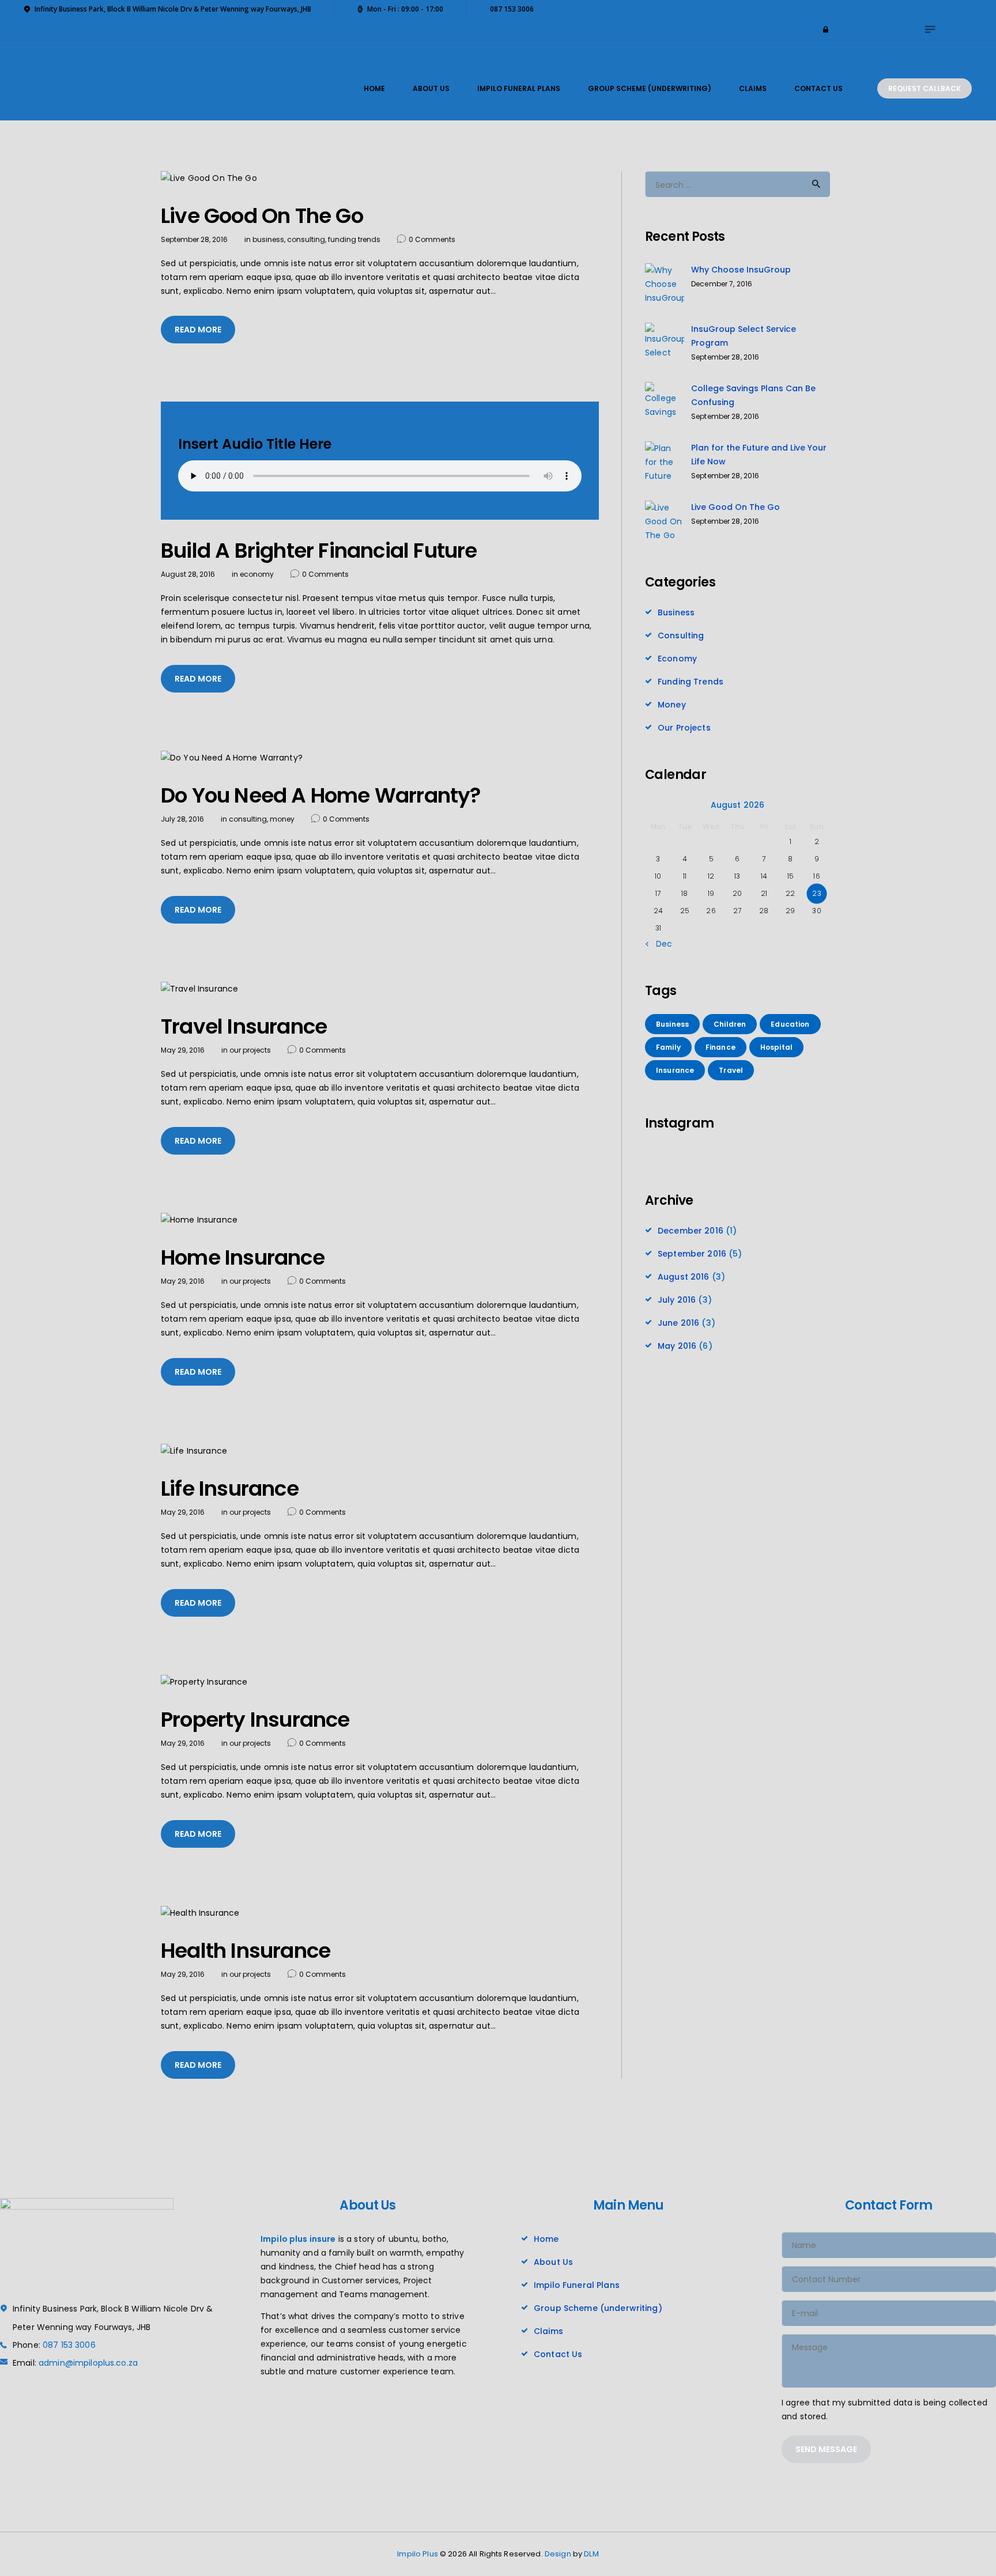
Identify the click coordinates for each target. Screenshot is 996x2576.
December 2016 (691, 1231)
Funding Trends (354, 239)
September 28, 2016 (194, 239)
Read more (198, 330)
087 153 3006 (69, 2345)
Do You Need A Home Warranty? (321, 796)
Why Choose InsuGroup (741, 270)
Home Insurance (243, 1258)
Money (282, 819)
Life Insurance (230, 1489)
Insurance (675, 1070)
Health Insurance (246, 1951)
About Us (553, 2262)
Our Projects (250, 1050)
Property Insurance (255, 1720)
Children (730, 1024)
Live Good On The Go (262, 216)
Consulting (306, 239)
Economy (257, 574)
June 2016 (678, 1323)
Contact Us (558, 2354)
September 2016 (692, 1254)
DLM (591, 2554)
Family (668, 1047)
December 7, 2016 (722, 284)
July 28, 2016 (182, 819)
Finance (720, 1047)
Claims (548, 2331)
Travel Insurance (244, 1027)
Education (790, 1024)
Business (268, 239)
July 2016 (677, 1300)
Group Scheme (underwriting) (598, 2308)
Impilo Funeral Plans (577, 2285)
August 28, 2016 (188, 574)
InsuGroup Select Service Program (744, 336)
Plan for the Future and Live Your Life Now (759, 455)
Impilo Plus (418, 2554)
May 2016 (677, 1346)
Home (546, 2239)
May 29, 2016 (183, 1050)
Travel (731, 1070)
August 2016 (684, 1277)
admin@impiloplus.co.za (88, 2363)
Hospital (776, 1047)
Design (558, 2554)
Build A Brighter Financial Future (319, 551)
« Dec (661, 944)
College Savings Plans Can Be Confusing (753, 395)
